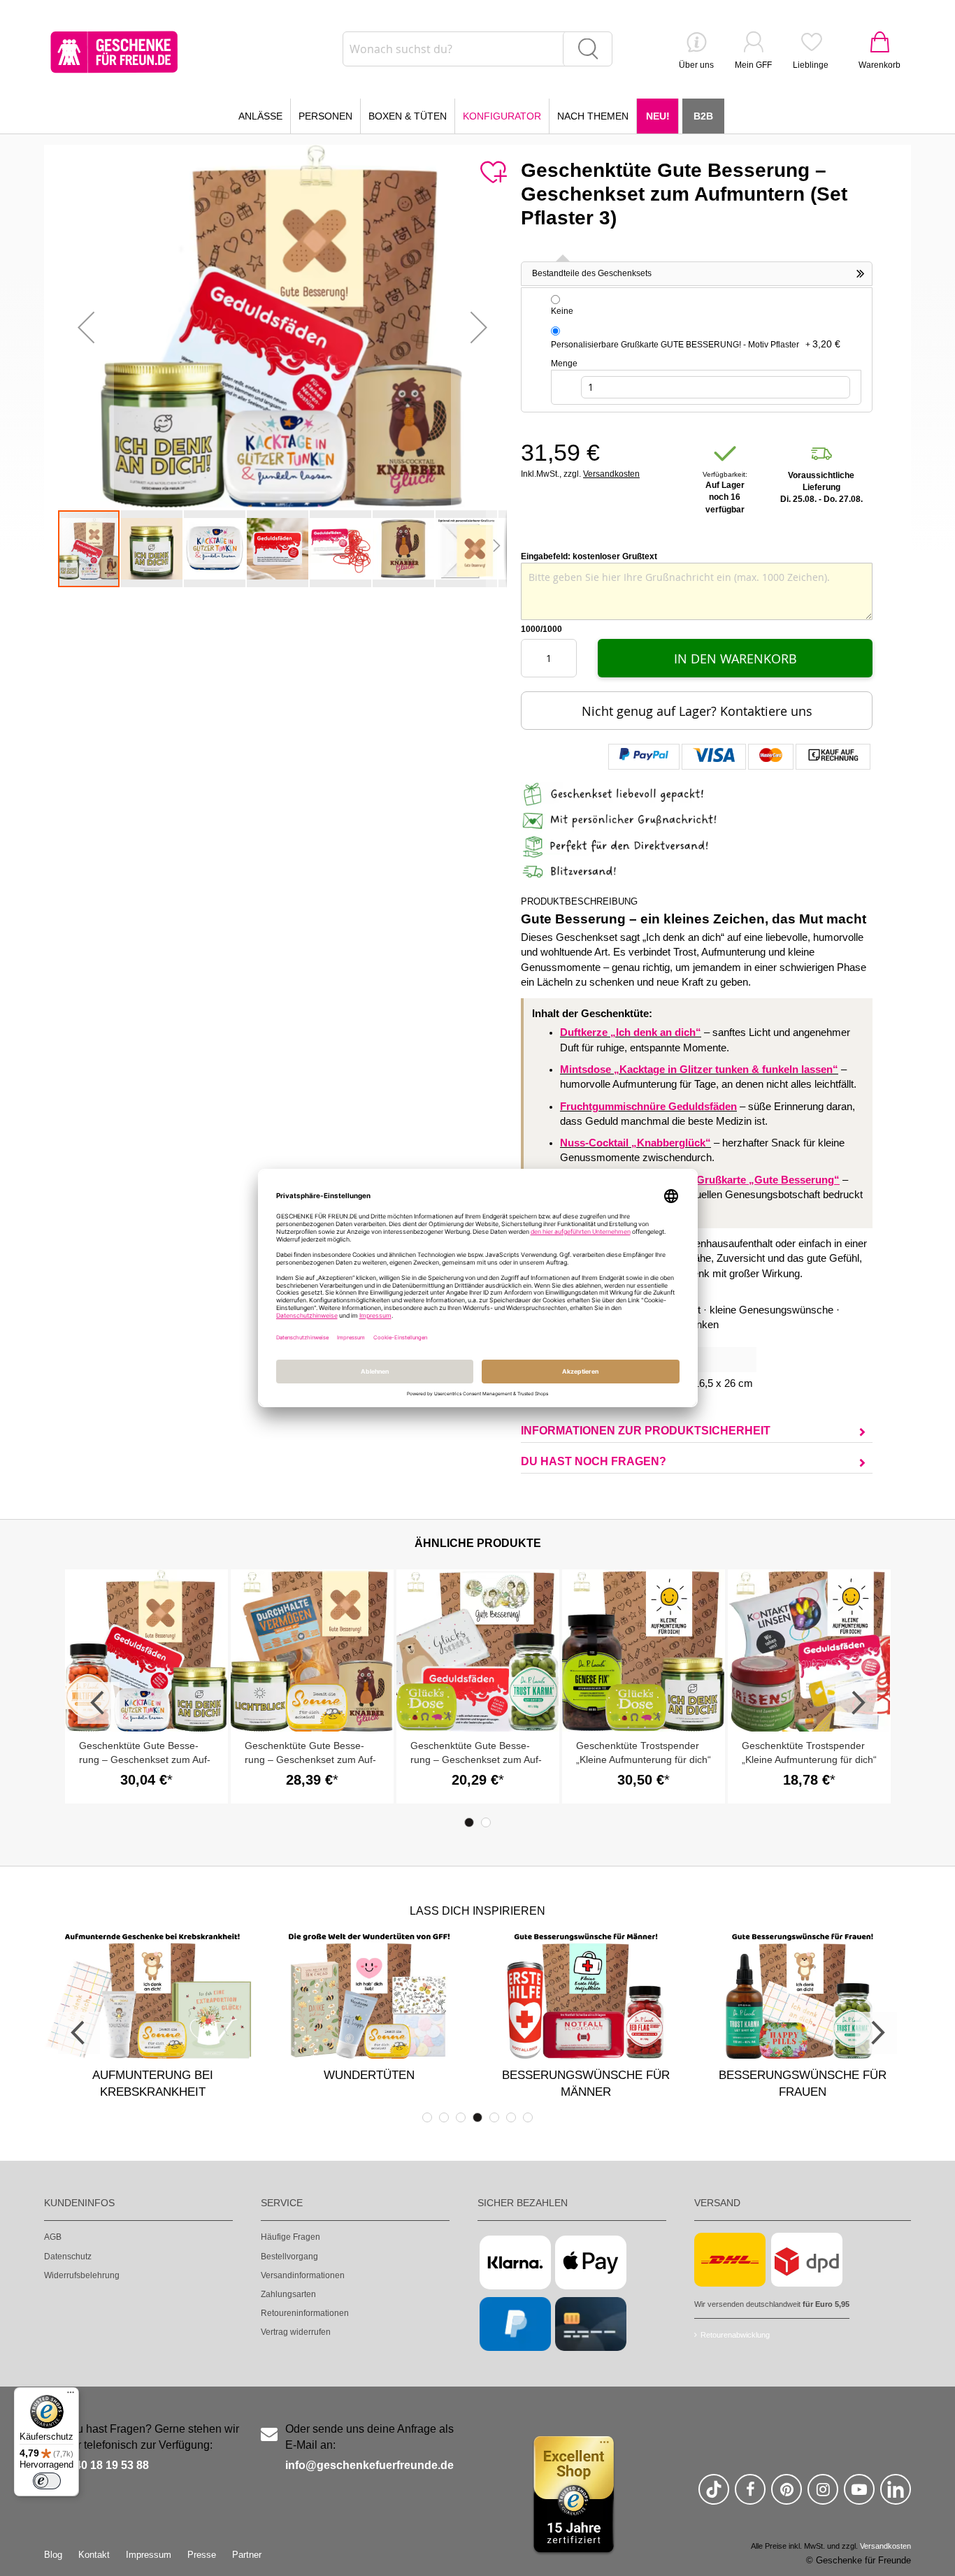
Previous (99, 1703)
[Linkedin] (896, 2495)
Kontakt (94, 2555)
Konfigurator (502, 116)
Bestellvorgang (289, 2257)
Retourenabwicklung (735, 2335)
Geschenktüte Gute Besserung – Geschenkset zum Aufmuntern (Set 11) (476, 1760)
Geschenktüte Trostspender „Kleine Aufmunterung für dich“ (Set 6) (809, 1760)
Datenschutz (68, 2257)
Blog (53, 2555)
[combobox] (477, 49)
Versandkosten (611, 474)
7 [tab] (528, 2117)
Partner (247, 2555)
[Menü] (71, 2396)
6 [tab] (511, 2117)
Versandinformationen (303, 2275)
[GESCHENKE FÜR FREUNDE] (114, 52)
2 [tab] (486, 1822)
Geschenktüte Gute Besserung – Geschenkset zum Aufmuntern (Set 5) (145, 1760)
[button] (86, 327)
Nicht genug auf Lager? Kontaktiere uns (697, 711)
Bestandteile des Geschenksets (592, 273)
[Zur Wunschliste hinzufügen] (493, 173)
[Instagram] (823, 2495)
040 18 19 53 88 (109, 2465)
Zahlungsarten (288, 2294)
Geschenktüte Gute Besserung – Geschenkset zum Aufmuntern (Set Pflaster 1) (310, 1760)
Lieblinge (811, 65)
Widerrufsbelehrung (82, 2275)
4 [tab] (477, 2117)
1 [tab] (469, 1822)
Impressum (149, 2555)
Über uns (696, 65)
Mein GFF (753, 65)
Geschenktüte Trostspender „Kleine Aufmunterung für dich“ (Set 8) (644, 1760)
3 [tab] (461, 2117)
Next (856, 1703)
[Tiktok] (714, 2495)
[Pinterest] (787, 2495)
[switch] (47, 2481)
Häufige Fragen (290, 2237)
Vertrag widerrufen (296, 2332)
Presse (202, 2555)
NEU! (658, 116)
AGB (53, 2237)
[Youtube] (859, 2495)
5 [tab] (494, 2117)
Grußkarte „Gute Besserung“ (768, 1180)
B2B (703, 116)
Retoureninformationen (305, 2313)
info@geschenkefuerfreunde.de (369, 2465)
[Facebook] (750, 2495)
